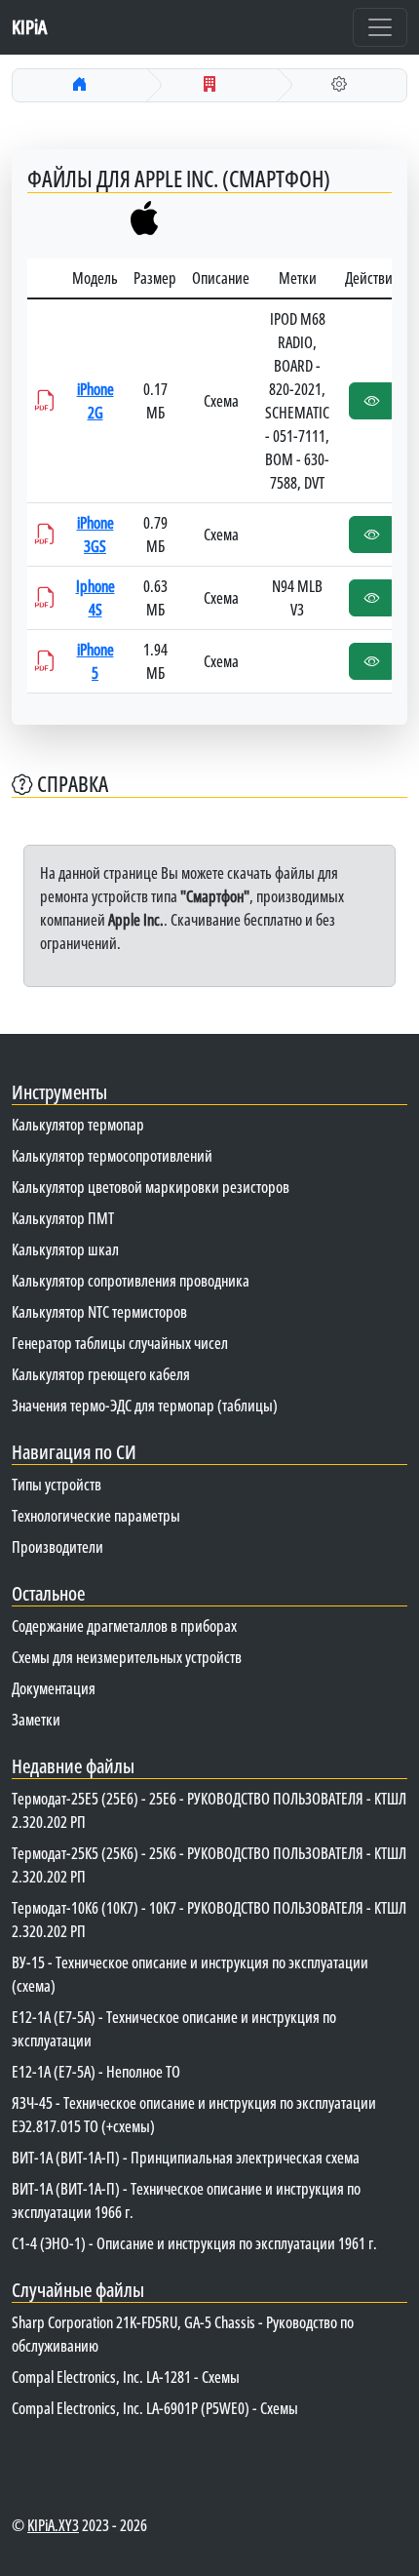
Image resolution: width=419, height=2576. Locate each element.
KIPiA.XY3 (53, 2525)
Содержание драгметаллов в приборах (124, 1626)
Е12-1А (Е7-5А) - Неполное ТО (96, 2072)
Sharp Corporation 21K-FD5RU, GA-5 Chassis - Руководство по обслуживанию (183, 2334)
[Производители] (209, 84)
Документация (54, 1688)
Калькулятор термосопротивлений (112, 1156)
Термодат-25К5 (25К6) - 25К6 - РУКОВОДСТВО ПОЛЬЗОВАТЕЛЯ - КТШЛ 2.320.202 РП (209, 1865)
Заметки (36, 1720)
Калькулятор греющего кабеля (101, 1374)
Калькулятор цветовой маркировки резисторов (151, 1187)
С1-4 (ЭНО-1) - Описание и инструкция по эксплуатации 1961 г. (194, 2243)
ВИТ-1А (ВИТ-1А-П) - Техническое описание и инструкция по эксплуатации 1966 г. (186, 2200)
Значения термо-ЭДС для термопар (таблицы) (145, 1406)
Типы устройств (57, 1485)
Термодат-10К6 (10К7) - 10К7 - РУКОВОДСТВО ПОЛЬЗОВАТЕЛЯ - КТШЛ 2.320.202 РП (209, 1920)
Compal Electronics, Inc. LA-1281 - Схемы (126, 2377)
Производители (57, 1547)
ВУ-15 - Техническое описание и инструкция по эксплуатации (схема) (190, 1974)
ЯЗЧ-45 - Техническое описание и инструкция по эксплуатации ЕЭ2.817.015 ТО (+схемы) (194, 2115)
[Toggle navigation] (380, 27)
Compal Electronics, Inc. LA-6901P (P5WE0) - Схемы (155, 2408)
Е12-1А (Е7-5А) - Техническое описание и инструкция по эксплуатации (174, 2029)
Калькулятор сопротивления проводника (131, 1281)
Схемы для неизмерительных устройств (127, 1657)
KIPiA (29, 27)
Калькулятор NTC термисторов (99, 1312)
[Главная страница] (79, 84)
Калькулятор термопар (78, 1125)
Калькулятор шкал (65, 1249)
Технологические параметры (96, 1516)
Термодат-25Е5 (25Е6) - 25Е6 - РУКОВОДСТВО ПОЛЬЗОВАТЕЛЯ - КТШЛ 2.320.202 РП (209, 1810)
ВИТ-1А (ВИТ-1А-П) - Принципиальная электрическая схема (186, 2158)
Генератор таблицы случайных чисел (120, 1343)
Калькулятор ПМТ (63, 1218)
